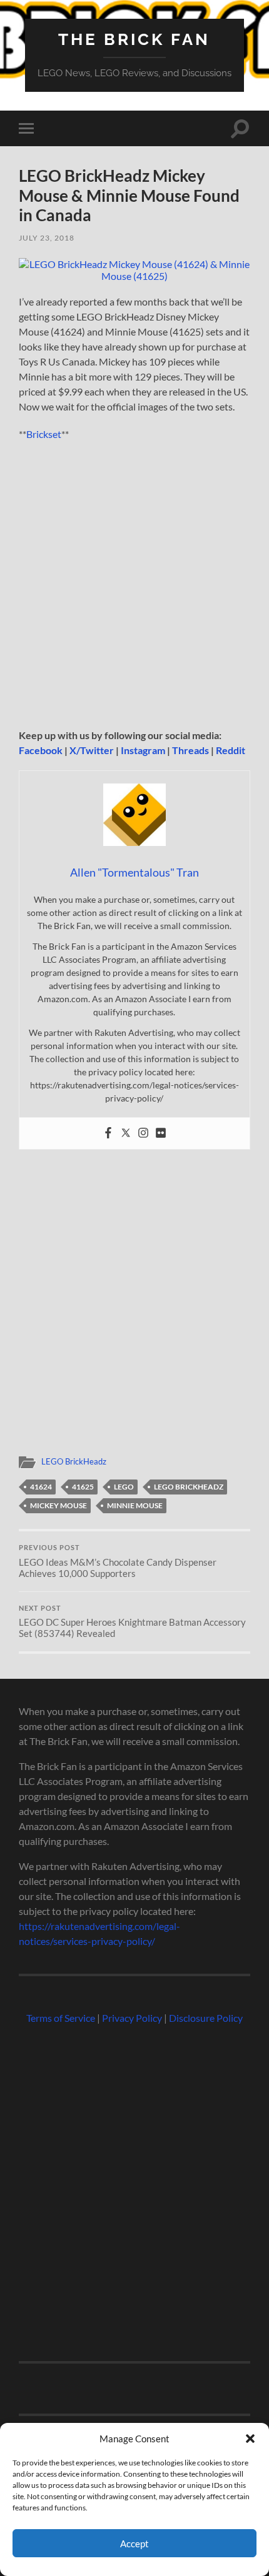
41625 (83, 1487)
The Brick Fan (134, 39)
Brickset (44, 434)
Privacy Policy (132, 2018)
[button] (250, 2439)
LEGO (124, 1487)
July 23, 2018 (47, 238)
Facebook (41, 750)
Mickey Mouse (58, 1505)
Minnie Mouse (135, 1505)
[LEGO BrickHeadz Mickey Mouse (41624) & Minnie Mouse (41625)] (134, 276)
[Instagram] (143, 1133)
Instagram (143, 750)
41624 (41, 1487)
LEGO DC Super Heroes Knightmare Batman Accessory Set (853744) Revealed (132, 1622)
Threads (190, 750)
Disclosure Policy (206, 2018)
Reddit (231, 750)
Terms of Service (61, 2018)
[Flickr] (161, 1133)
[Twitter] (126, 1133)
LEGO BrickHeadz (74, 1461)
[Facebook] (108, 1133)
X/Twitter (92, 750)
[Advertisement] (134, 589)
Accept (134, 2544)
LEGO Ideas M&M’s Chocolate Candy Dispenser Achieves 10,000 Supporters (118, 1561)
